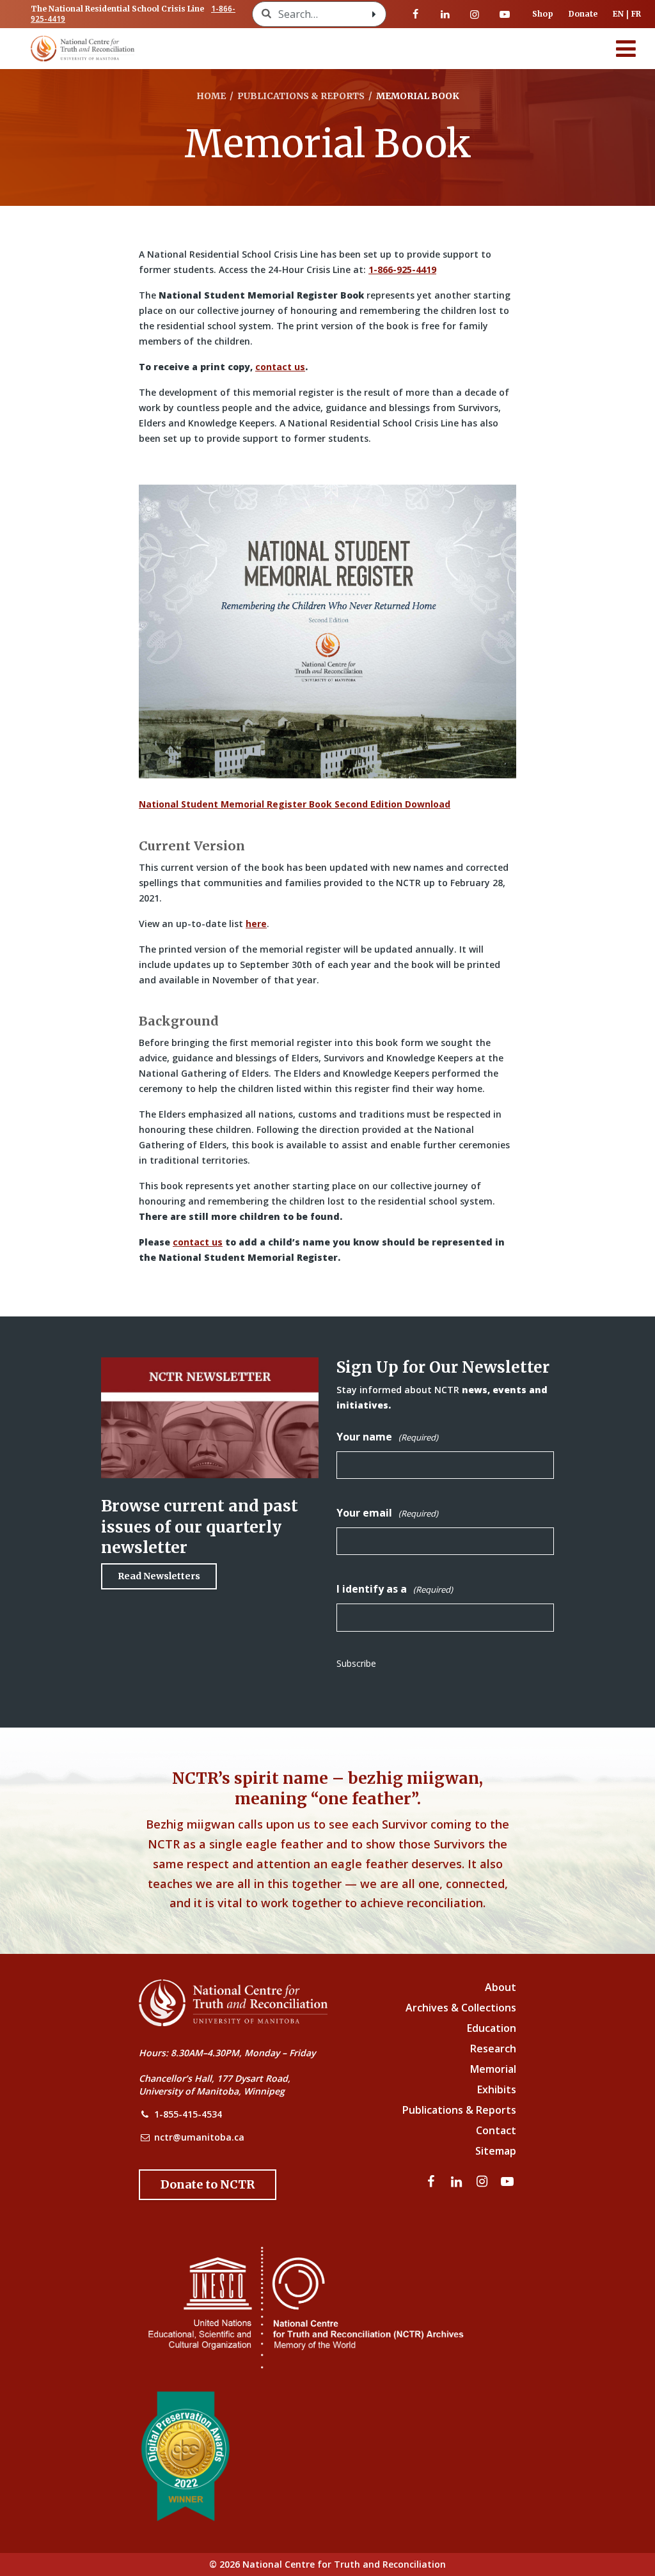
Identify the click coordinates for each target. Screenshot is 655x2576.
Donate (583, 14)
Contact (496, 2130)
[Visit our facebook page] (416, 14)
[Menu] (626, 49)
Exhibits (497, 2089)
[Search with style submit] (374, 14)
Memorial (493, 2069)
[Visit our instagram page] (475, 14)
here (256, 924)
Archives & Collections (461, 2008)
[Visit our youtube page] (505, 14)
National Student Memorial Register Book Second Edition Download (295, 804)
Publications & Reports (459, 2110)
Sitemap (496, 2151)
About (501, 1987)
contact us (280, 367)
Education (492, 2028)
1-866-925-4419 (402, 269)
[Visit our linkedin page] (445, 14)
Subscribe (356, 1663)
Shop (543, 14)
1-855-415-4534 (188, 2114)
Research (493, 2049)
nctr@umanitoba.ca (199, 2137)
